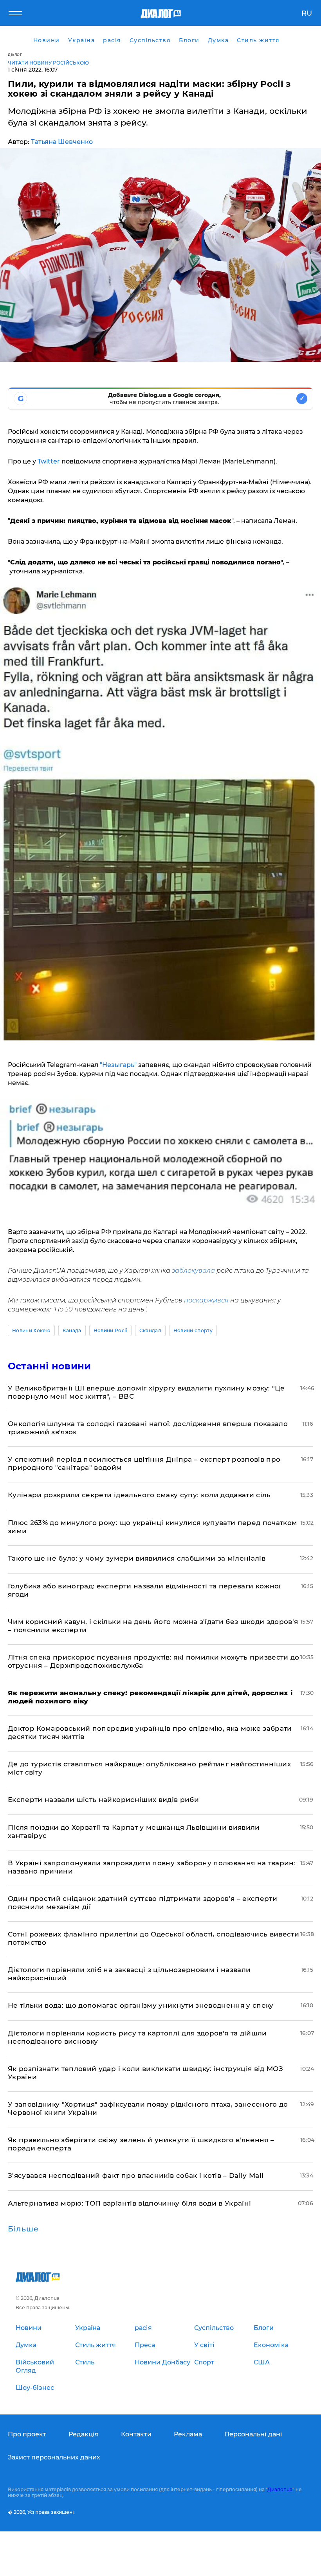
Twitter (48, 461)
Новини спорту (193, 1330)
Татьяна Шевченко (62, 142)
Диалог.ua (280, 2489)
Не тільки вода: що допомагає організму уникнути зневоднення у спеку (141, 2005)
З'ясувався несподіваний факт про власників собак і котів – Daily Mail (136, 2175)
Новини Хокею (31, 1330)
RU (307, 13)
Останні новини (49, 1366)
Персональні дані (253, 2434)
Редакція (84, 2434)
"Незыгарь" (119, 1065)
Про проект (27, 2434)
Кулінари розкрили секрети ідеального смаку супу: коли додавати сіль (139, 1495)
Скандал (150, 1330)
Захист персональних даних (54, 2457)
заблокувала (193, 1271)
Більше (23, 2229)
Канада (72, 1330)
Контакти (136, 2434)
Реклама (188, 2434)
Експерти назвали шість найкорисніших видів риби (103, 1800)
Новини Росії (110, 1330)
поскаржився (206, 1300)
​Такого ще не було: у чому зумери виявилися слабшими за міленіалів (137, 1558)
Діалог (15, 55)
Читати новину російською (48, 63)
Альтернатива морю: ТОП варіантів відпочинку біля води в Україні (129, 2203)
